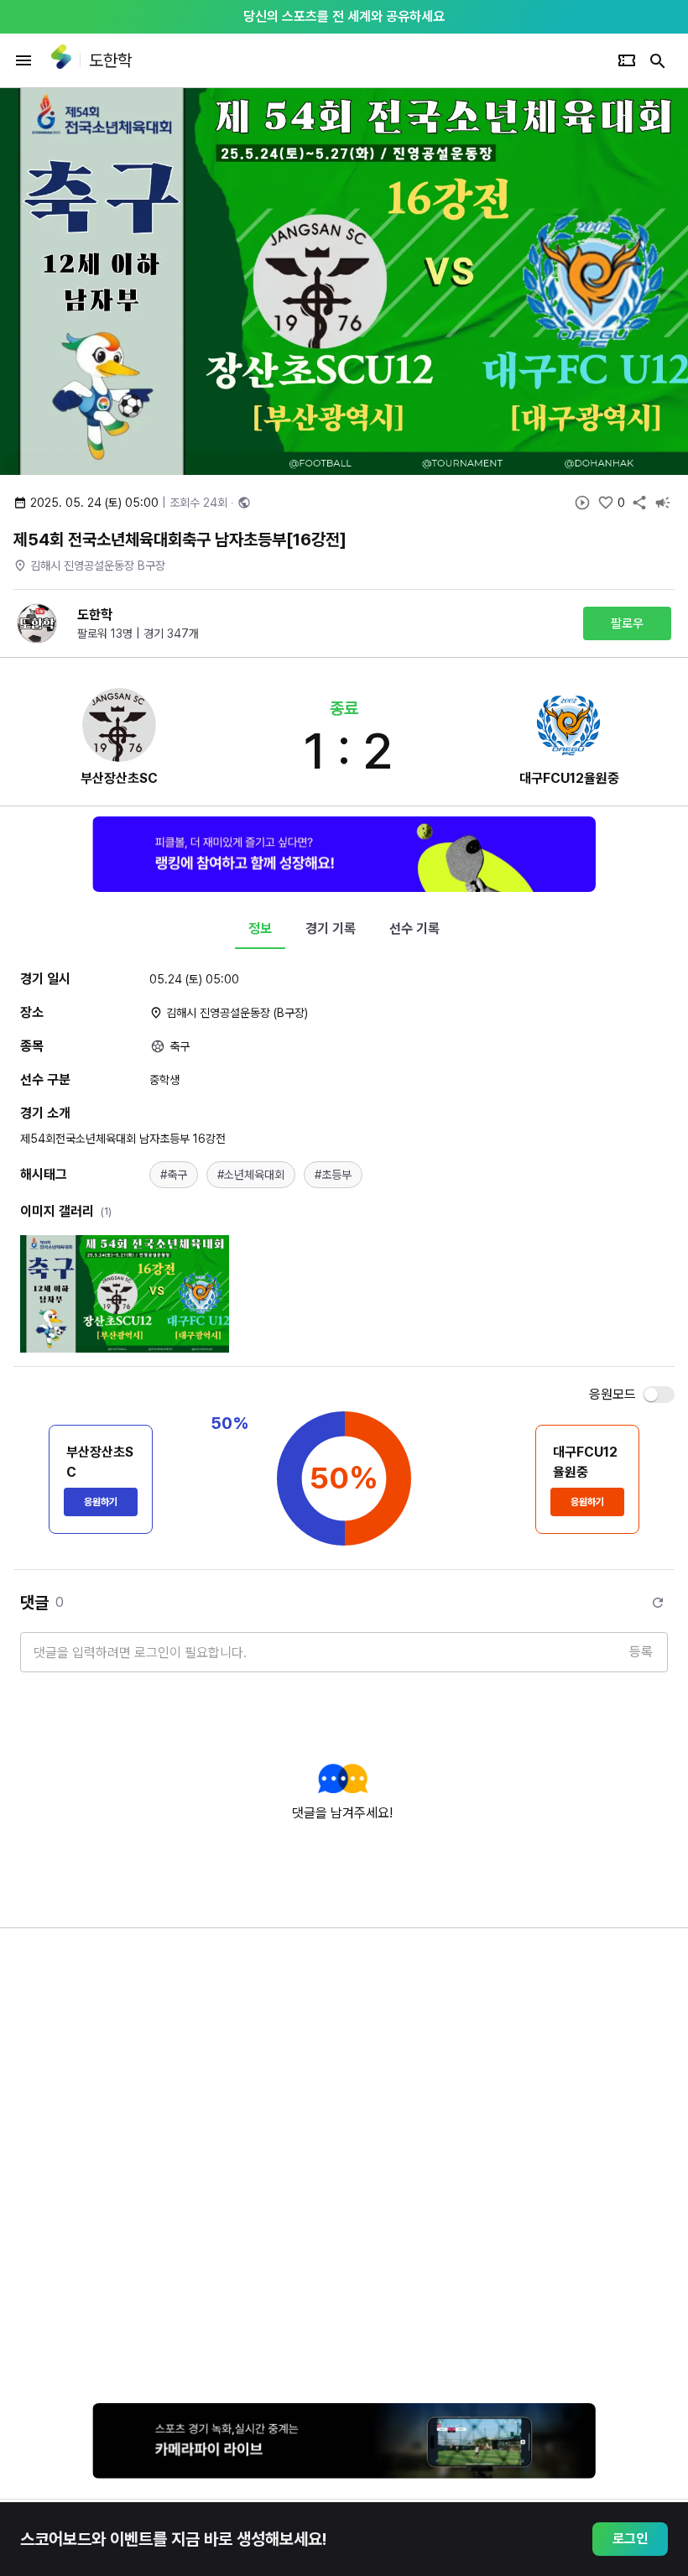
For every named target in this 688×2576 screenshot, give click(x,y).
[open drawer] (23, 60)
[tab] (260, 929)
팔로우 (627, 623)
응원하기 (101, 1502)
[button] (174, 1175)
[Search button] (658, 60)
